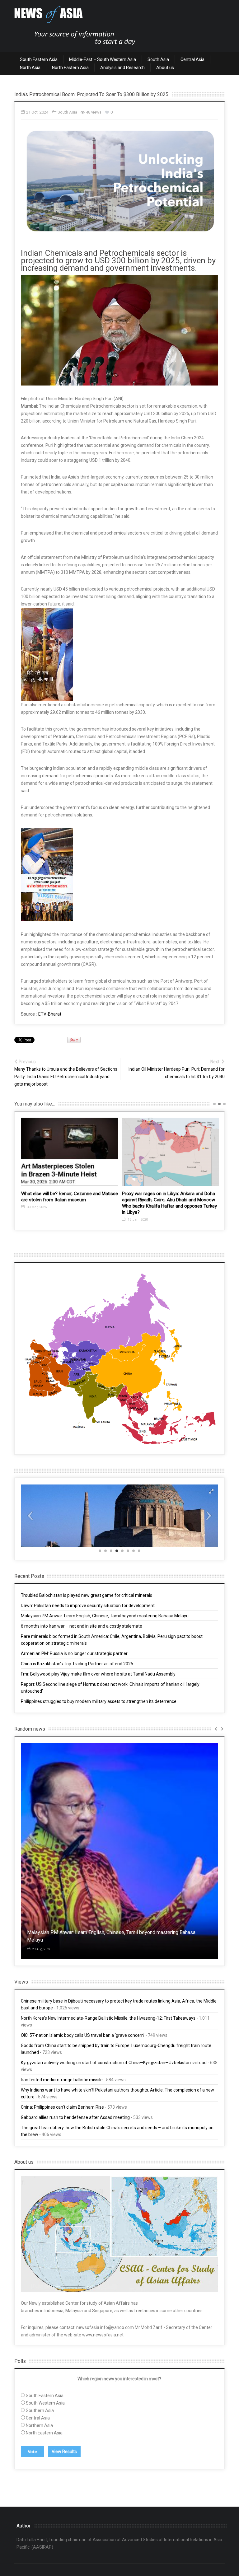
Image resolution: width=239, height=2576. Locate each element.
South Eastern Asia (39, 59)
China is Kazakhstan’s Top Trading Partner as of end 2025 (77, 1664)
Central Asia (192, 59)
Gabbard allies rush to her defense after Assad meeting (75, 2117)
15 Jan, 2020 (68, 1220)
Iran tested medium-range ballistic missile (62, 2080)
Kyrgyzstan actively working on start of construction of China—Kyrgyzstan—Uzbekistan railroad (114, 2063)
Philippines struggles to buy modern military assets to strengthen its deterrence (99, 1701)
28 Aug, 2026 (41, 1949)
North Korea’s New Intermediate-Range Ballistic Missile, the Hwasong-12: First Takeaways (108, 2018)
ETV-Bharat (50, 1014)
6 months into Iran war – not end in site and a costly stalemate (82, 1626)
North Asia (30, 68)
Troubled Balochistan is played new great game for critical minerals (87, 1595)
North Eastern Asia (70, 68)
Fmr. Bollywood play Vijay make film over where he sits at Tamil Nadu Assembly (98, 1674)
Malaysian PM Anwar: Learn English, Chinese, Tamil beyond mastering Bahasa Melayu (105, 1616)
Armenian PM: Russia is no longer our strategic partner (74, 1653)
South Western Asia (45, 2403)
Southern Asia (40, 2410)
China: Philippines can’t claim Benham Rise (62, 2107)
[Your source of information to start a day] (49, 14)
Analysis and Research (122, 68)
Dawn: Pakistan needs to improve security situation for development (88, 1606)
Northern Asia (39, 2425)
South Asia (158, 59)
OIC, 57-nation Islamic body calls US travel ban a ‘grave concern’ (83, 2035)
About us (165, 68)
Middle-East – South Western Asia (103, 59)
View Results (64, 2452)
